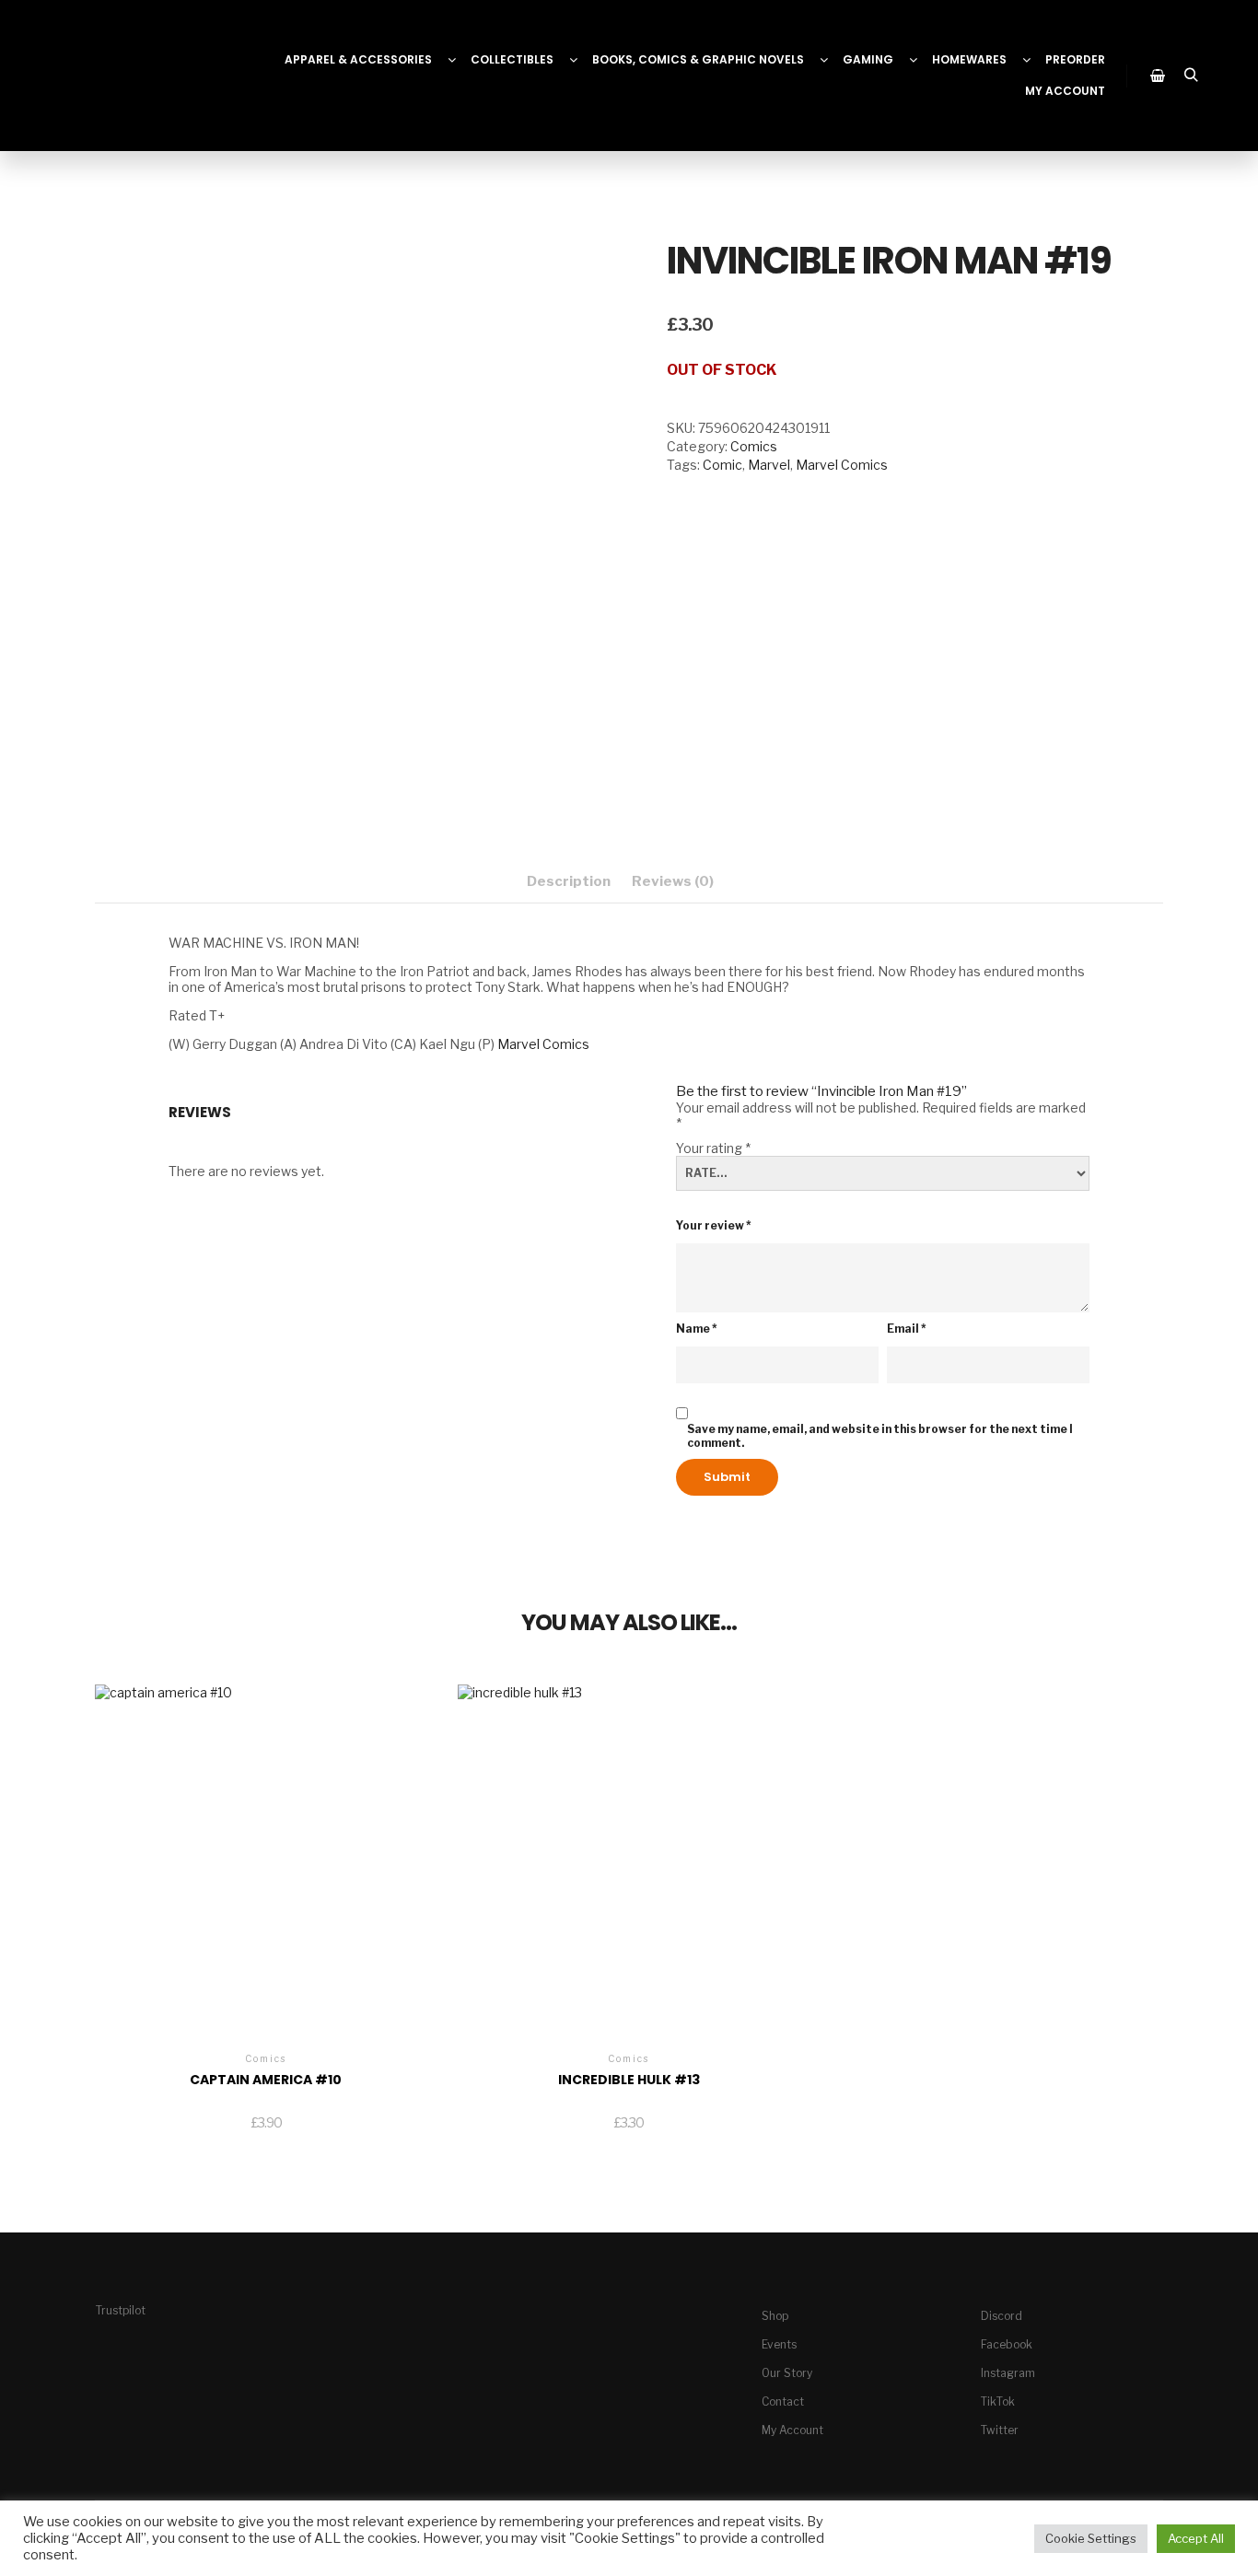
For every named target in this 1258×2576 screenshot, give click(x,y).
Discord (1002, 2316)
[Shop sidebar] (1158, 76)
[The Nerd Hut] (106, 76)
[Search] (1191, 76)
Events (779, 2344)
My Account (792, 2430)
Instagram (1008, 2373)
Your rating (713, 1148)
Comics (754, 446)
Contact (783, 2401)
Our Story (787, 2373)
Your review (714, 1225)
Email (907, 1329)
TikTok (998, 2401)
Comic (722, 465)
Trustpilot (121, 2310)
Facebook (1007, 2344)
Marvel (769, 465)
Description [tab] (569, 881)
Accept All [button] (1196, 2538)
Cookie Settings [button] (1091, 2538)
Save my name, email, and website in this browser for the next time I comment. (880, 1436)
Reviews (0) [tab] (673, 881)
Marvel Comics (842, 465)
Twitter (1000, 2430)
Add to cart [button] (266, 1862)
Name (697, 1329)
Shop (775, 2316)
